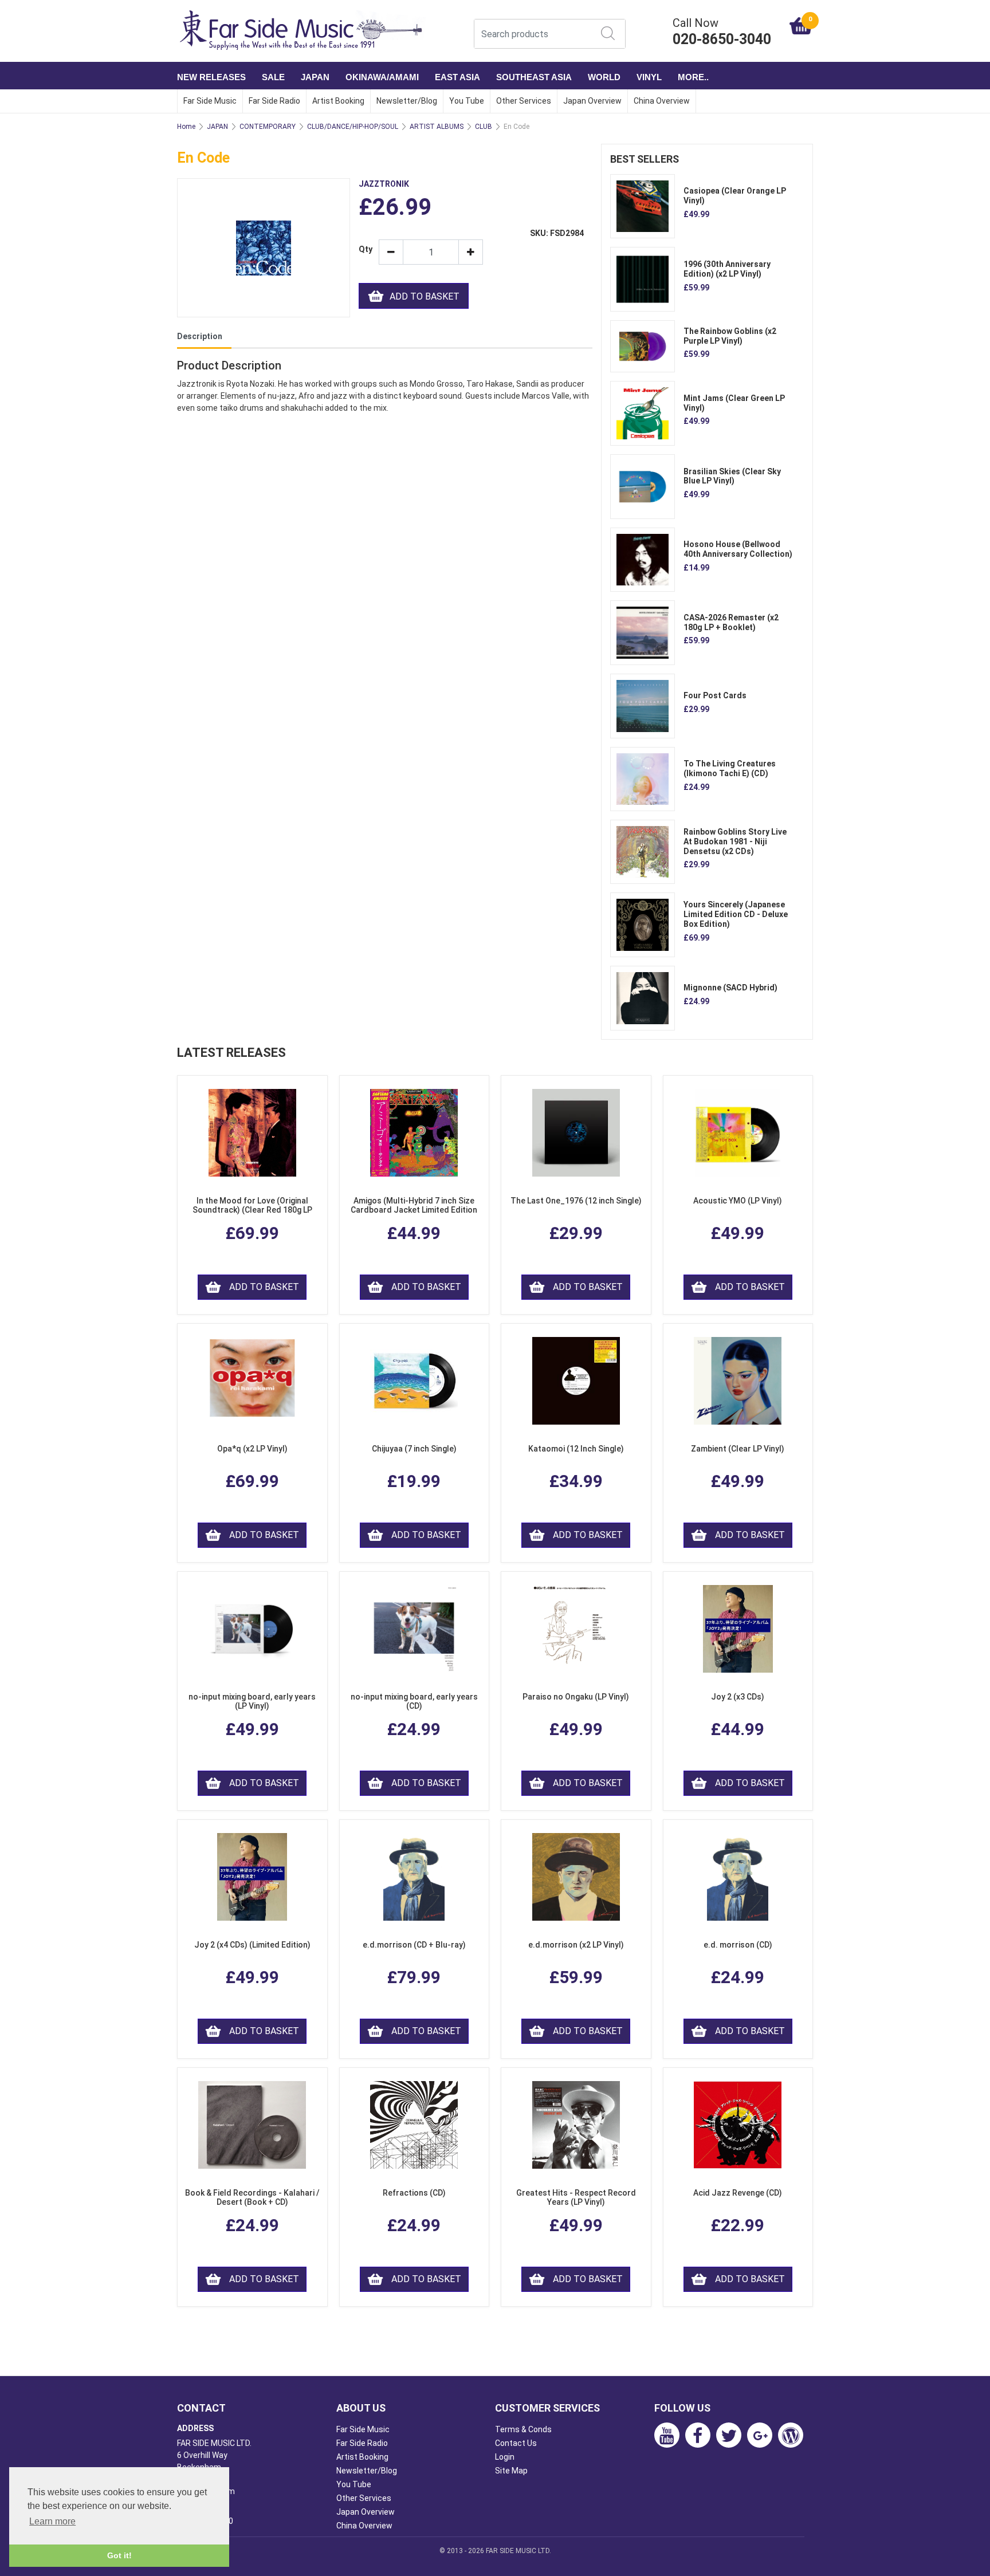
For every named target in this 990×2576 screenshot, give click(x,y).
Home (186, 127)
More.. (693, 77)
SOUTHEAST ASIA (534, 77)
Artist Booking (338, 101)
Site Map (511, 2471)
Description (200, 336)
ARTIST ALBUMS (437, 127)
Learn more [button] (52, 2521)
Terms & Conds (523, 2429)
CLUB (484, 127)
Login (505, 2457)
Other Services (524, 101)
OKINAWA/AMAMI (382, 77)
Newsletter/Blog (407, 101)
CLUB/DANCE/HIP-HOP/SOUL (353, 127)
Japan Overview (592, 101)
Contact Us (516, 2443)
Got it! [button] (119, 2555)
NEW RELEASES (211, 77)
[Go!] (608, 33)
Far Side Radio (274, 101)
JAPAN (315, 77)
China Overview (662, 101)
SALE (273, 77)
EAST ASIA (457, 77)
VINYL (649, 77)
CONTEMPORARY (268, 127)
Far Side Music (210, 101)
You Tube (467, 101)
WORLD (604, 77)
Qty (364, 249)
